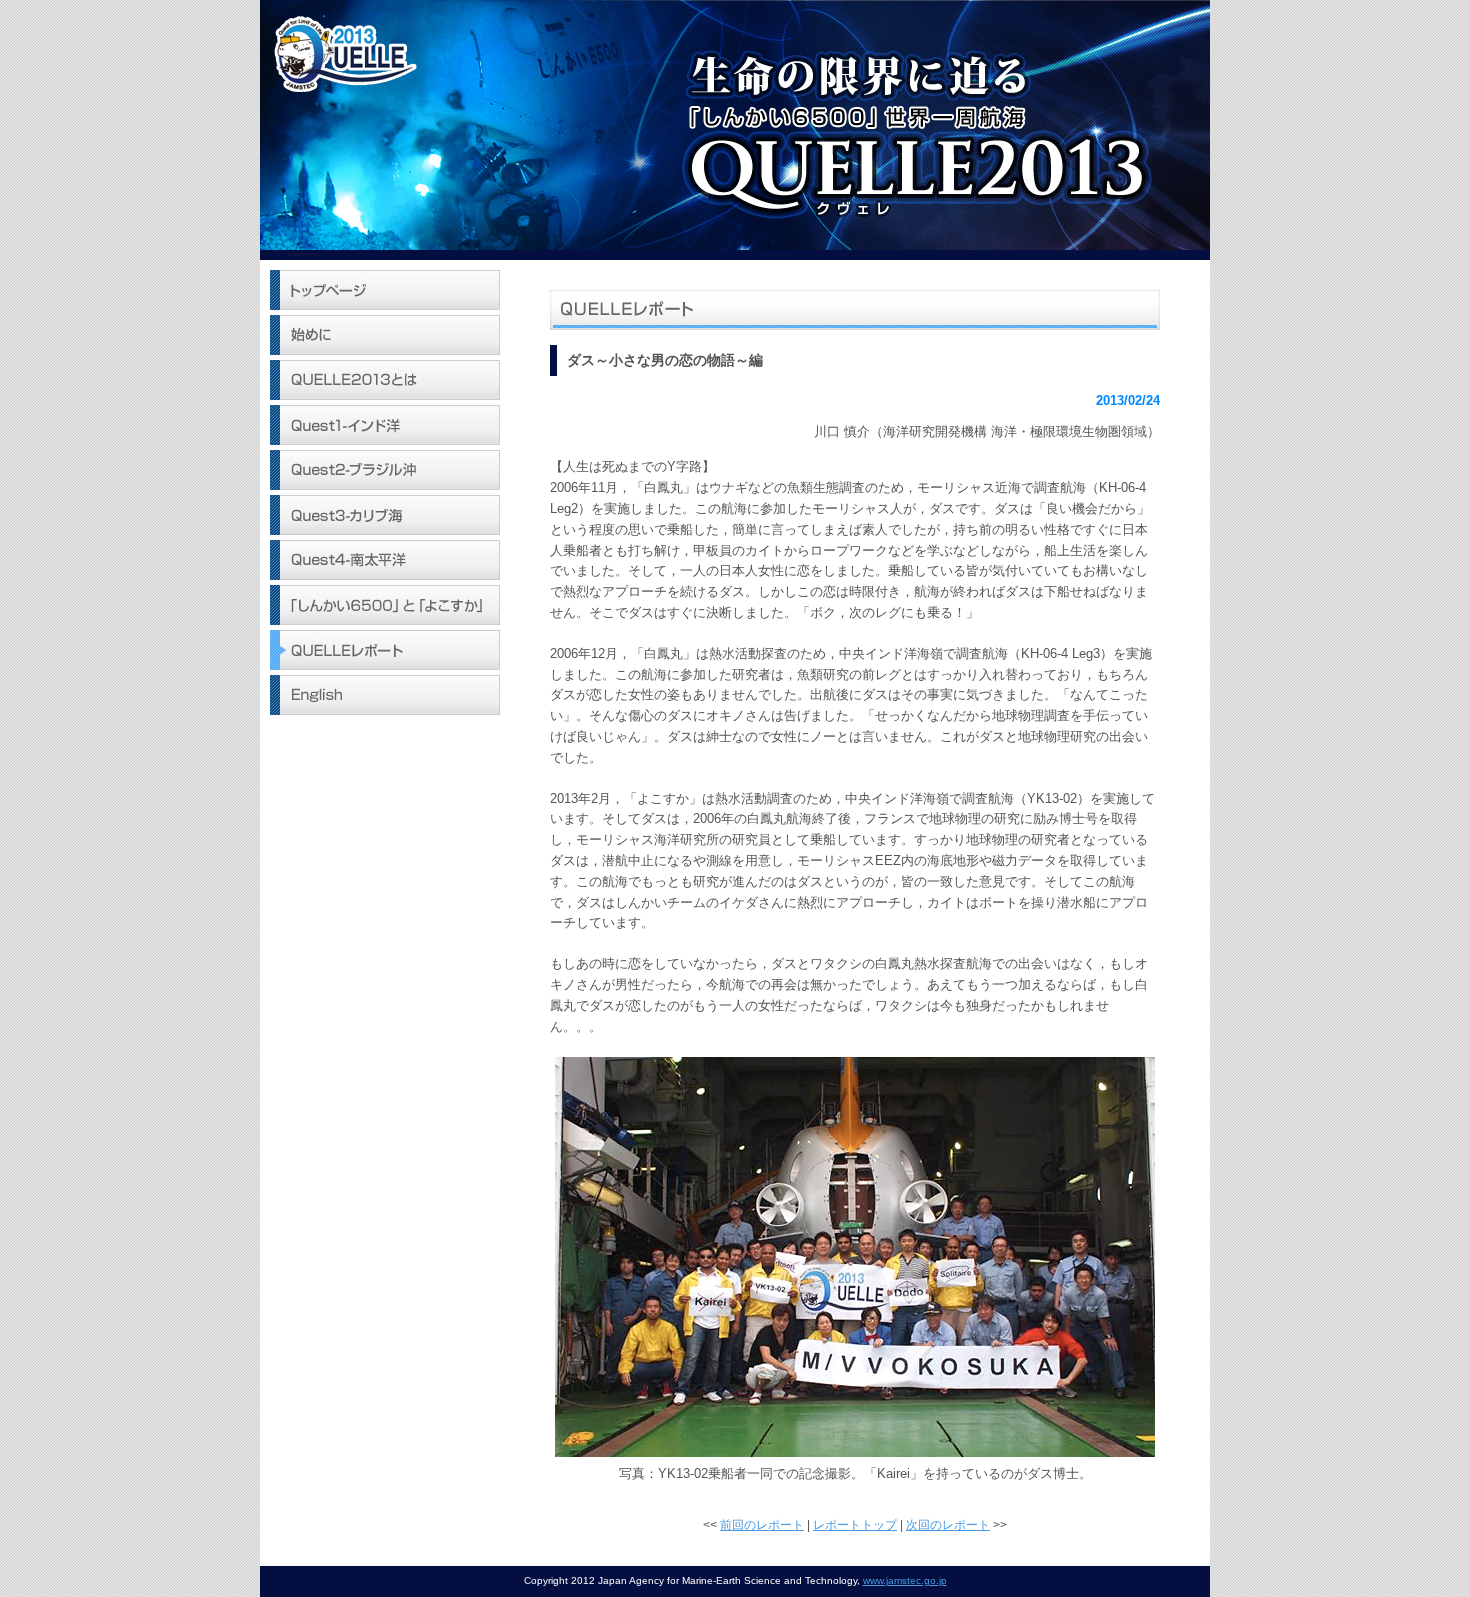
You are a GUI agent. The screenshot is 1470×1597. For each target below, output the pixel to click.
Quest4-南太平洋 (385, 560)
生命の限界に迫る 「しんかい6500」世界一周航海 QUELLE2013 (735, 125)
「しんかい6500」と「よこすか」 (385, 605)
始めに (385, 335)
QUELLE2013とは (385, 380)
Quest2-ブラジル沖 (385, 470)
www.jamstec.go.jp (905, 1580)
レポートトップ (855, 1524)
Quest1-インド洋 (385, 425)
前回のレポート (762, 1524)
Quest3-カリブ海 (385, 515)
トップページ (385, 290)
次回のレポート (948, 1524)
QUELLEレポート (385, 650)
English (385, 695)
